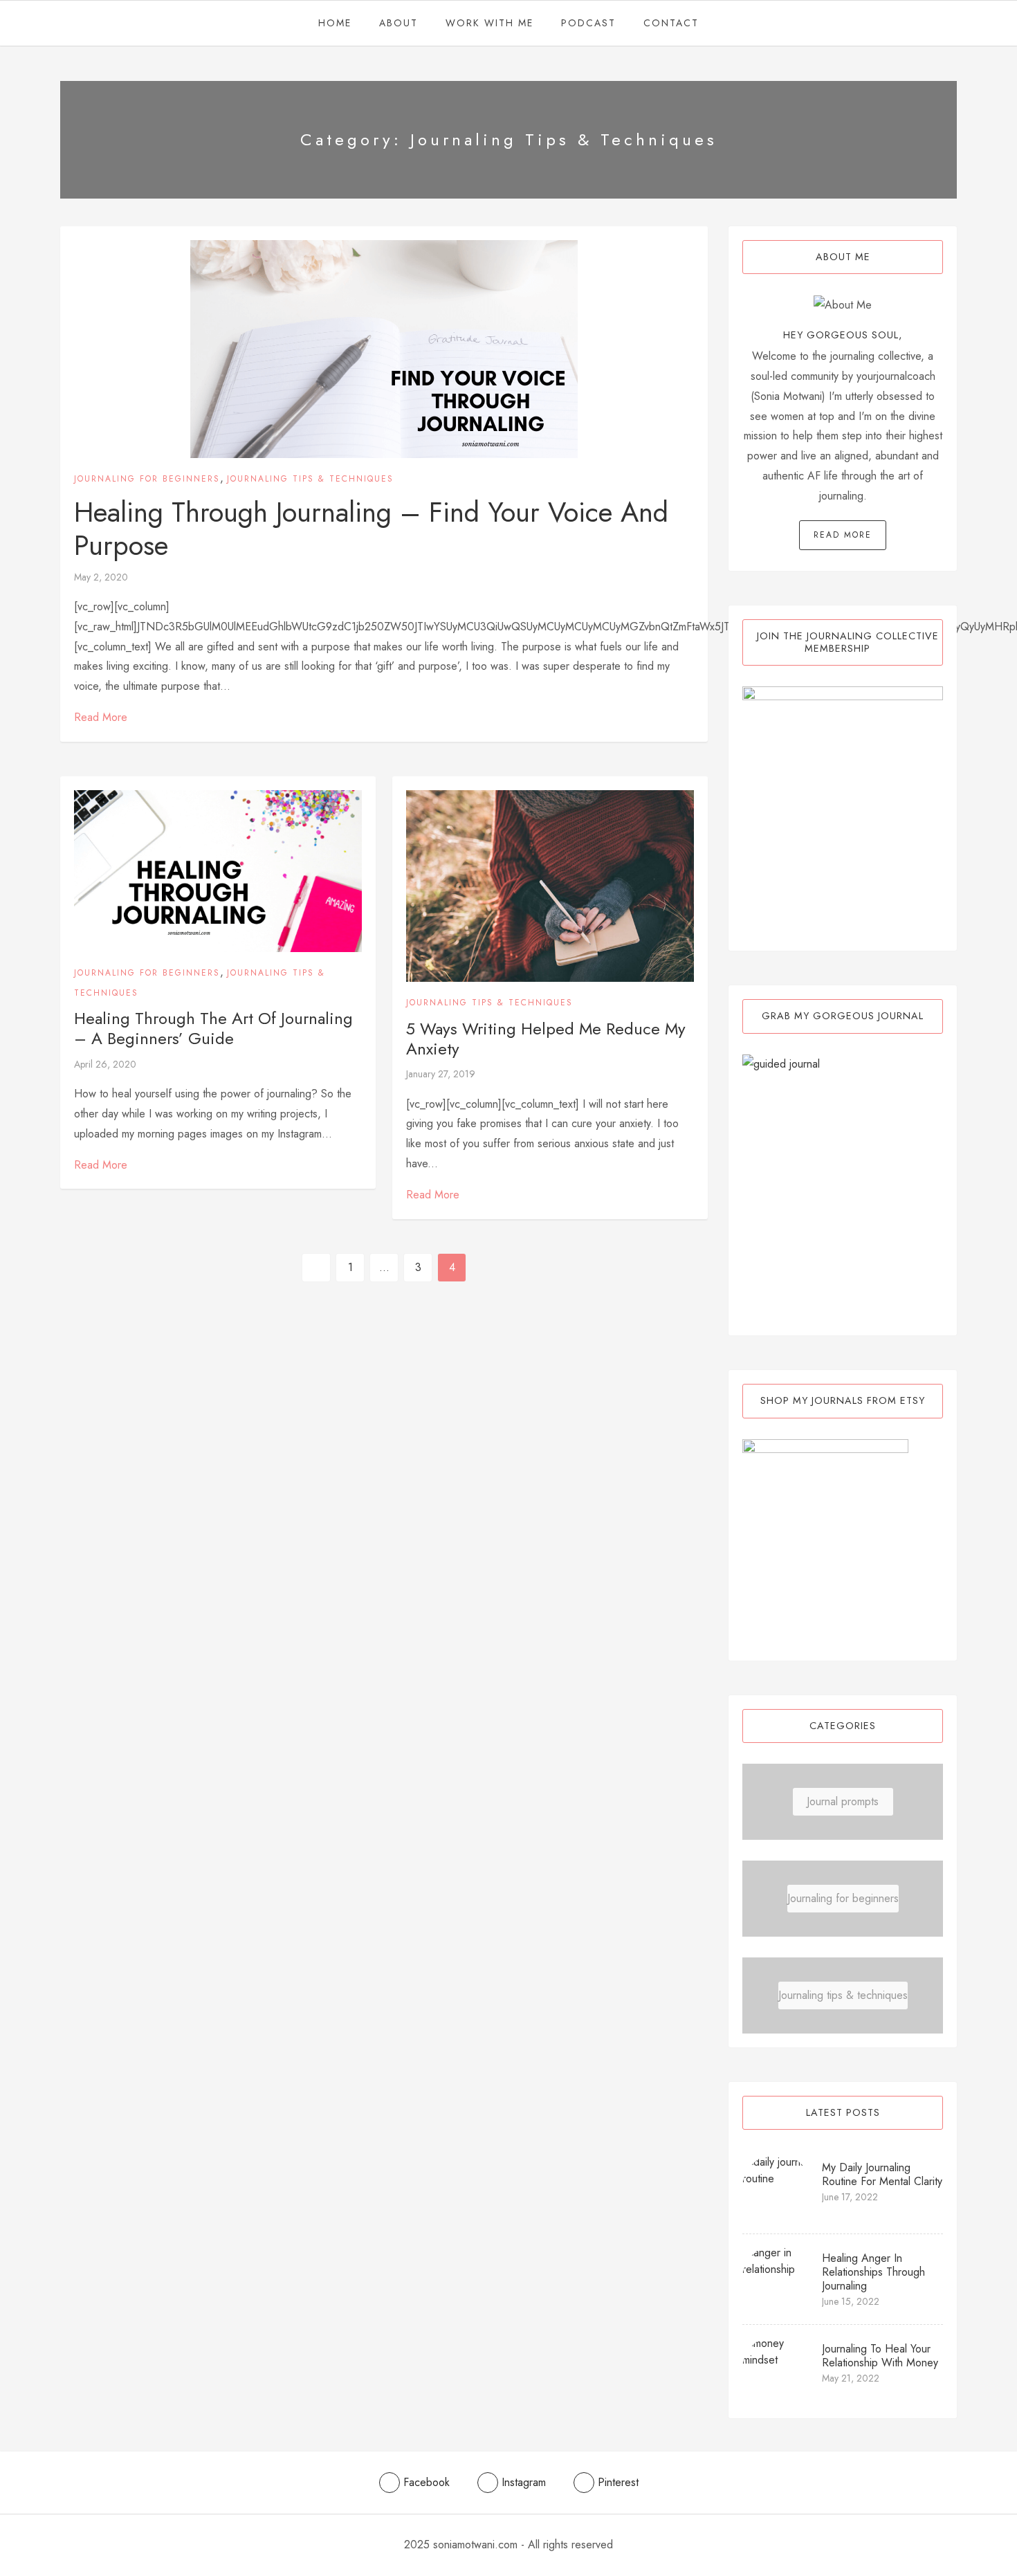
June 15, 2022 (851, 2301)
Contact (671, 23)
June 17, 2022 (850, 2197)
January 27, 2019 (441, 1074)
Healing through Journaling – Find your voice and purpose (371, 529)
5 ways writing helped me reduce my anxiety (546, 1039)
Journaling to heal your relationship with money (880, 2356)
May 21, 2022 (851, 2378)
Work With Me (489, 23)
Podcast (588, 23)
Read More (101, 717)
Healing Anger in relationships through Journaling (873, 2272)
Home (335, 23)
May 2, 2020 (101, 577)
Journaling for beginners (147, 479)
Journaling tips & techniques (310, 479)
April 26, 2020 (105, 1064)
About (398, 23)
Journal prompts (843, 1801)
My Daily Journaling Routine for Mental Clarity (882, 2174)
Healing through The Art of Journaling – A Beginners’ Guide (213, 1028)
